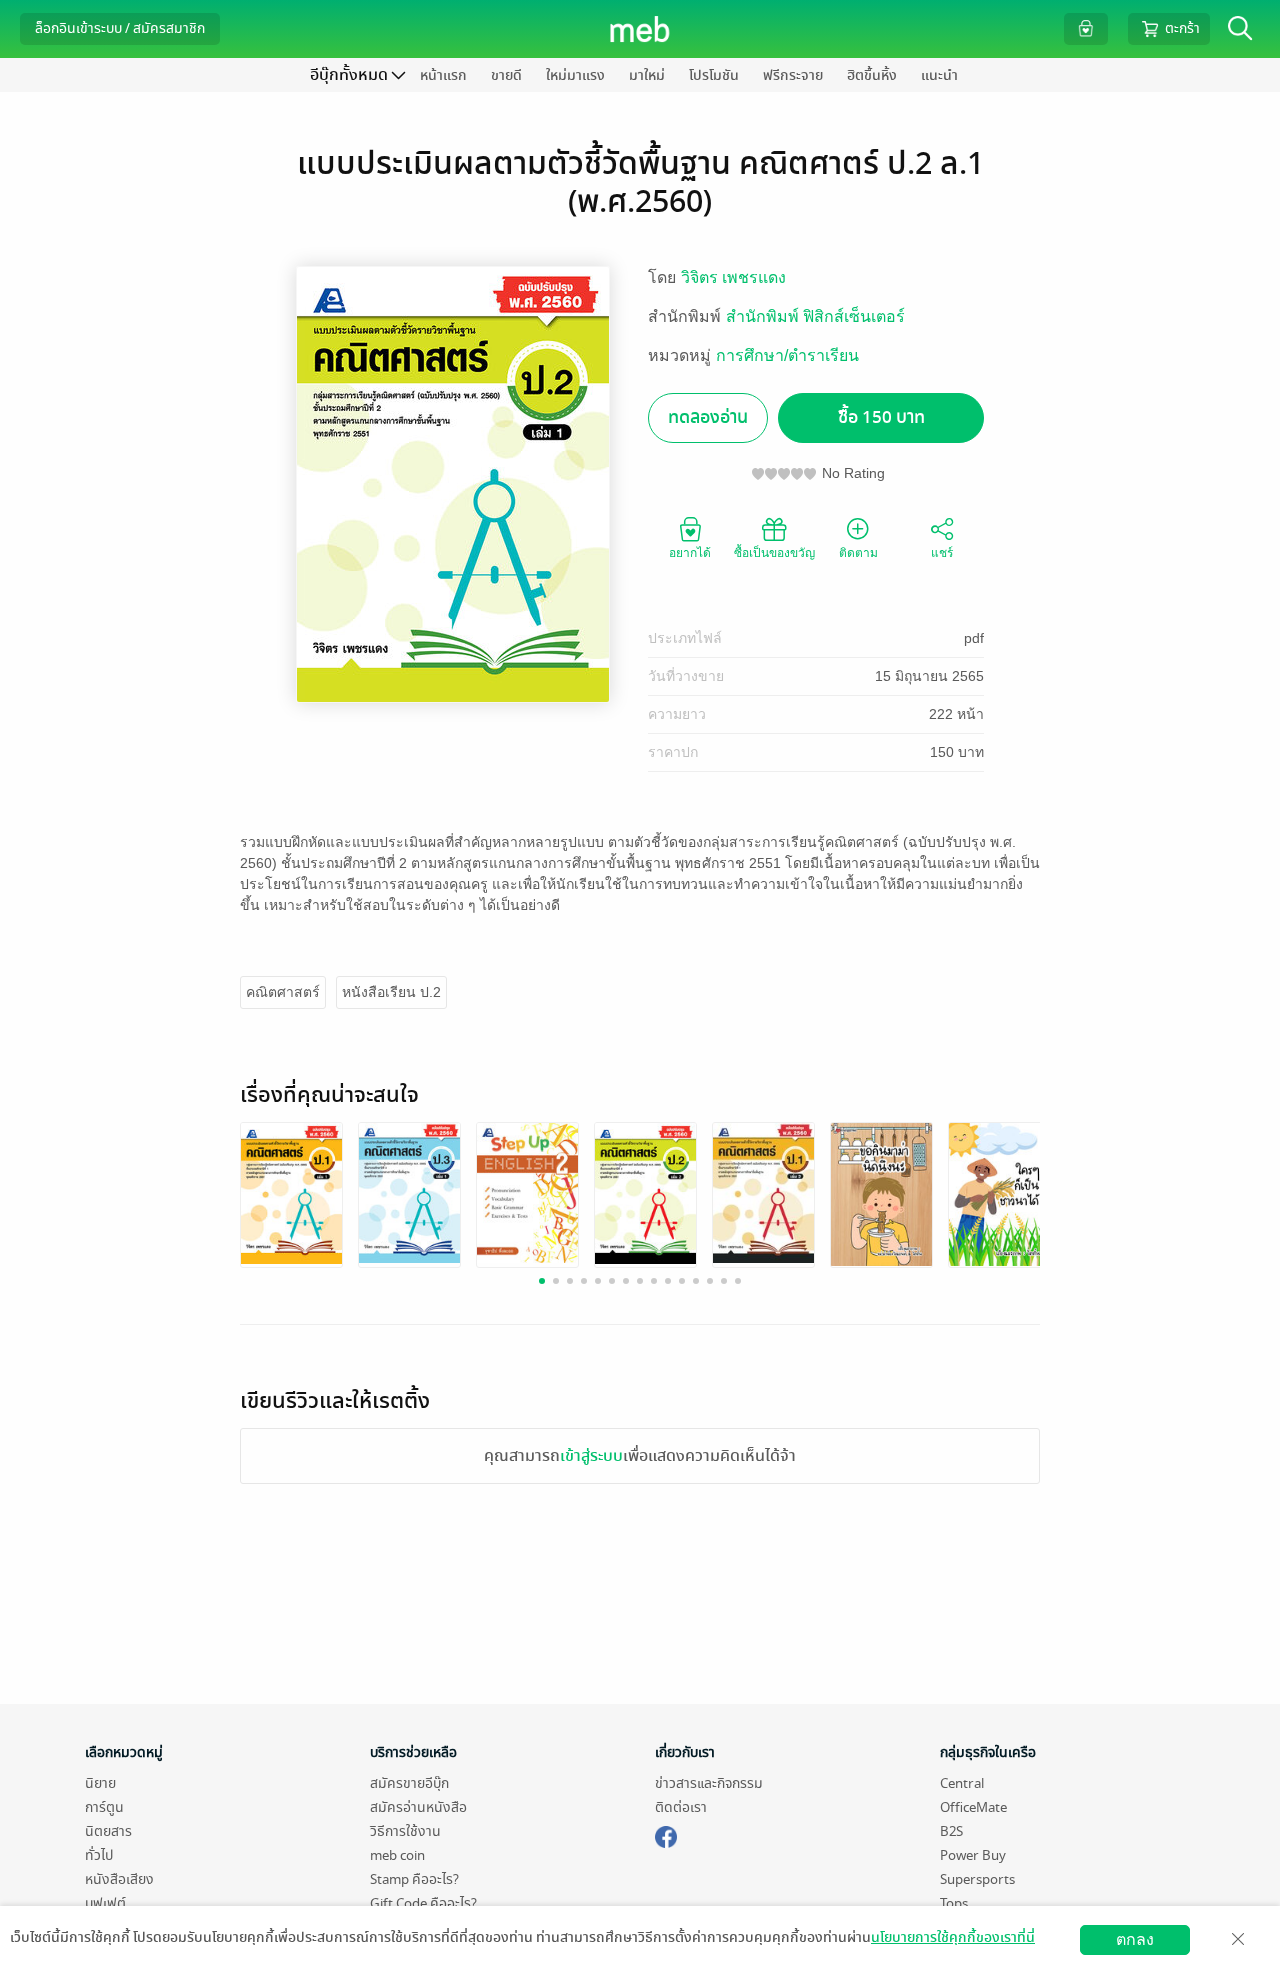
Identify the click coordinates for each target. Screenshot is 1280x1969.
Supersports (977, 1879)
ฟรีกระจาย (793, 75)
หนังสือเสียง (119, 1879)
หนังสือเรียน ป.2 (391, 992)
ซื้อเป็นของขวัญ (774, 553)
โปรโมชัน (714, 75)
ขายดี (506, 75)
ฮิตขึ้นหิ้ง (872, 75)
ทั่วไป (99, 1855)
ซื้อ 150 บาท (881, 417)
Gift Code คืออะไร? (423, 1903)
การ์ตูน (104, 1807)
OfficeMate (973, 1807)
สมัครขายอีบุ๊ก (409, 1783)
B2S (951, 1831)
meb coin (397, 1855)
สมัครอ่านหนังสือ (418, 1807)
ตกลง (1135, 1939)
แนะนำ (939, 75)
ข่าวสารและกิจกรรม (709, 1783)
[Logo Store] (640, 29)
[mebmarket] (666, 1834)
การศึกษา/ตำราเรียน (787, 355)
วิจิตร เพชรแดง (733, 277)
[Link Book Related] (291, 1191)
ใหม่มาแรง (575, 75)
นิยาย (100, 1783)
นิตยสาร (108, 1831)
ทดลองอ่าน (708, 417)
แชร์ (942, 553)
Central (962, 1783)
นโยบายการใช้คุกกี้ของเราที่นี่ (953, 1937)
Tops (954, 1903)
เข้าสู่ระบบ (591, 1456)
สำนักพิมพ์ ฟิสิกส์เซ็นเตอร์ (815, 316)
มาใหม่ (647, 75)
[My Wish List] (1086, 28)
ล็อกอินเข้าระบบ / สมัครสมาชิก (120, 28)
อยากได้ (690, 553)
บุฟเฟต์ (105, 1903)
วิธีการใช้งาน (405, 1831)
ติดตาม (858, 553)
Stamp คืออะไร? (414, 1879)
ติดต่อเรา (681, 1807)
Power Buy (973, 1855)
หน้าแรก (443, 75)
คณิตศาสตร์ (283, 992)
